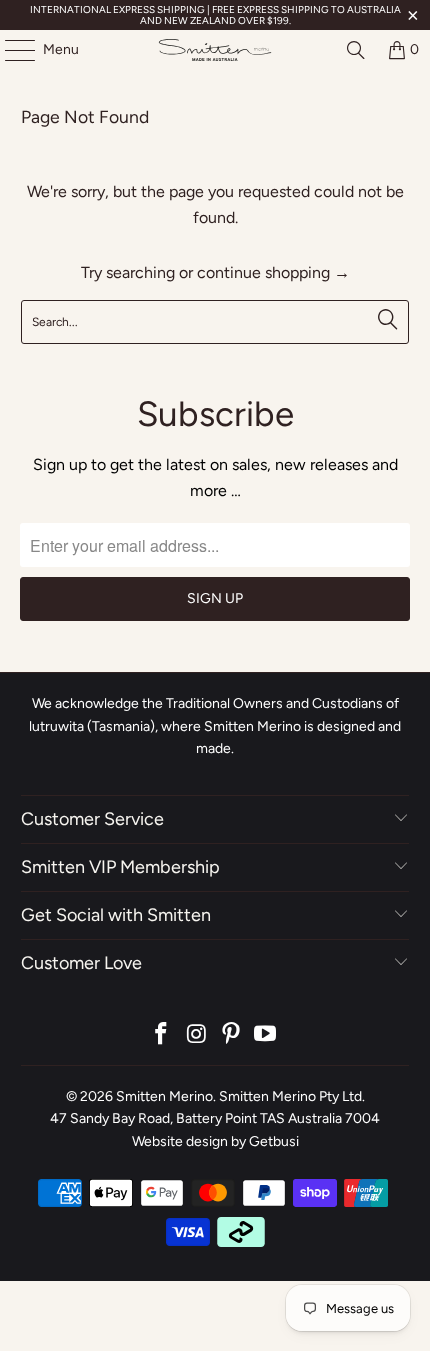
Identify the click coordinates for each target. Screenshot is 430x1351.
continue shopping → (273, 272)
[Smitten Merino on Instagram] (197, 1035)
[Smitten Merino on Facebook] (162, 1035)
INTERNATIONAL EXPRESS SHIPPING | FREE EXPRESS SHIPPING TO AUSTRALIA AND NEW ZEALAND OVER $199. (215, 15)
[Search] (356, 50)
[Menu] (10, 50)
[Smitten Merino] (215, 50)
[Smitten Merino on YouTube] (266, 1035)
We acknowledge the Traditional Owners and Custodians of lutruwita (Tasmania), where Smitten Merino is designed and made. (215, 726)
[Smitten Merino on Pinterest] (232, 1035)
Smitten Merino (164, 1096)
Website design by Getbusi (215, 1141)
